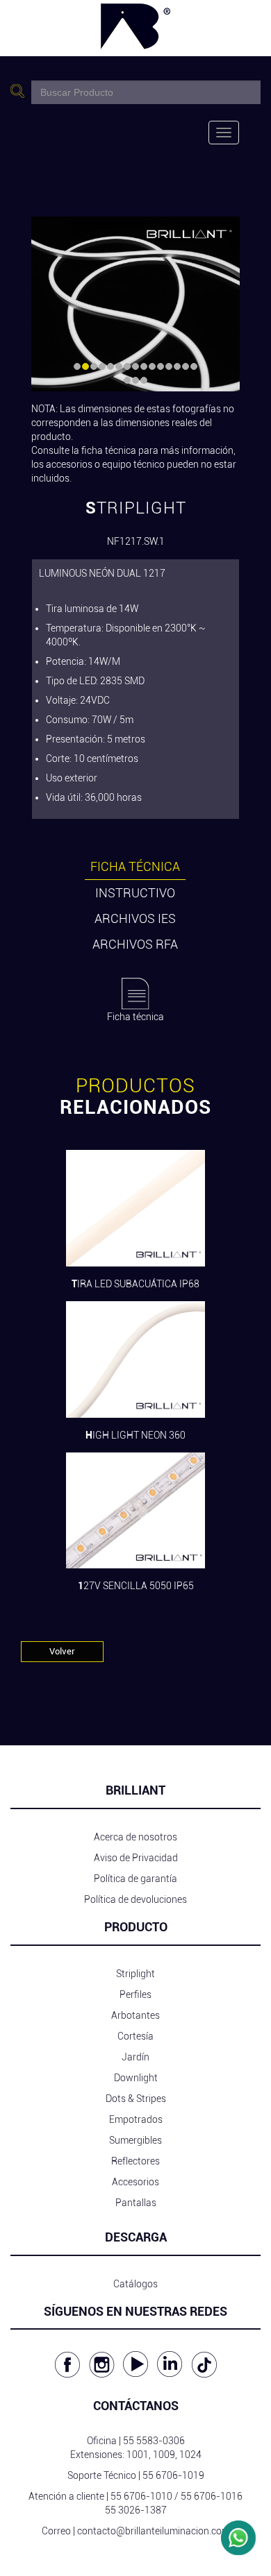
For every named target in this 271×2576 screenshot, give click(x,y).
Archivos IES (135, 918)
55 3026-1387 (136, 2510)
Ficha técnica (135, 866)
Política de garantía (135, 1879)
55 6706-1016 (212, 2496)
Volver (62, 1651)
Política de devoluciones (135, 1899)
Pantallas (136, 2203)
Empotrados (136, 2119)
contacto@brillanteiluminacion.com (154, 2531)
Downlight (136, 2078)
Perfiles (135, 1994)
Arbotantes (135, 2015)
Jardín (135, 2057)
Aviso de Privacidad (136, 1858)
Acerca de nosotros (135, 1837)
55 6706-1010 (141, 2496)
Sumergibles (135, 2140)
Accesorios (135, 2182)
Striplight (135, 1974)
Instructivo (135, 893)
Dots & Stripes (136, 2099)
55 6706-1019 (173, 2475)
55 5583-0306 (154, 2441)
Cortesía (135, 2036)
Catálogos (135, 2284)
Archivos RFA (135, 944)
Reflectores (135, 2161)
